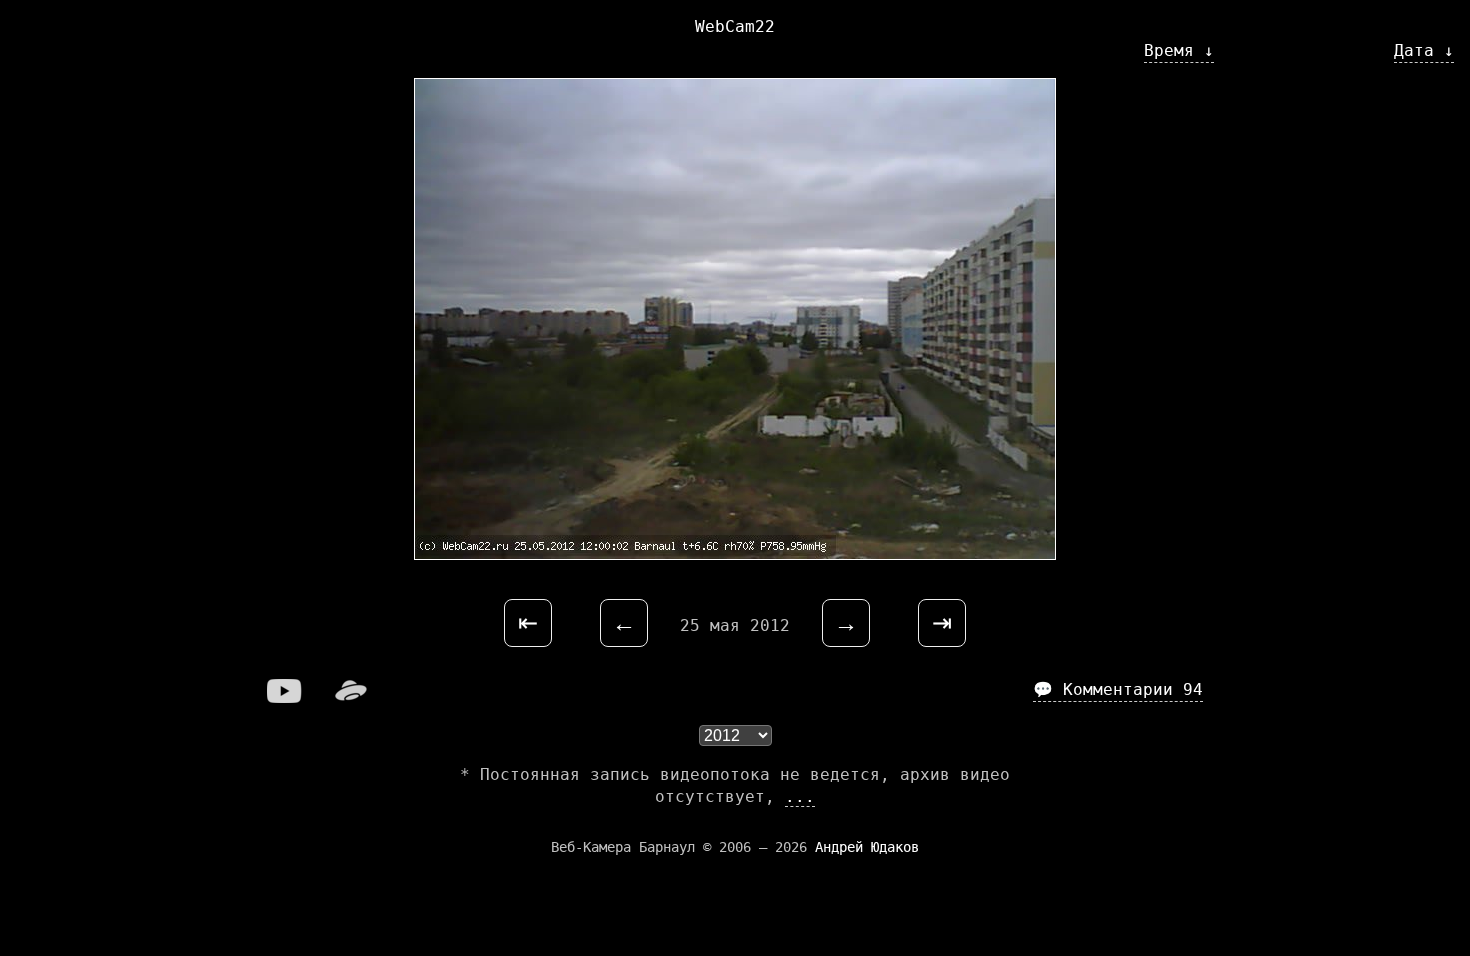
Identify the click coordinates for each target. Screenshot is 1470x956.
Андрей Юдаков (867, 847)
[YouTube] (285, 697)
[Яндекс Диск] (351, 697)
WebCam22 (735, 26)
